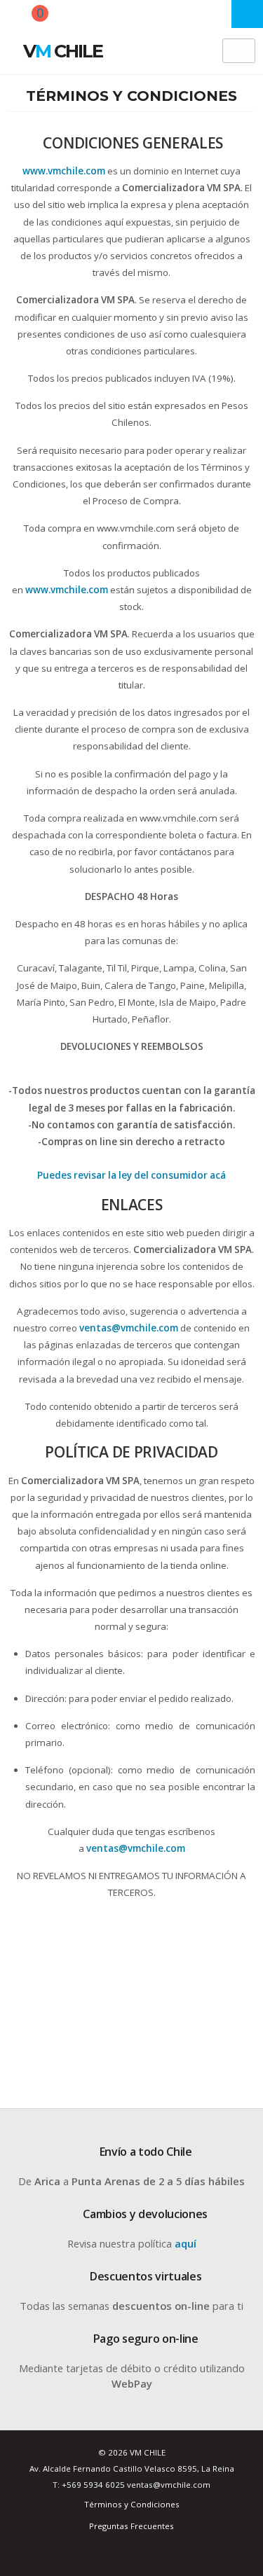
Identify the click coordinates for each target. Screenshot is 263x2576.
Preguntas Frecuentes (131, 2526)
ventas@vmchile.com (129, 1328)
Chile (63, 51)
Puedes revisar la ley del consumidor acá (131, 1175)
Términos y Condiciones (132, 2504)
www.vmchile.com (67, 590)
